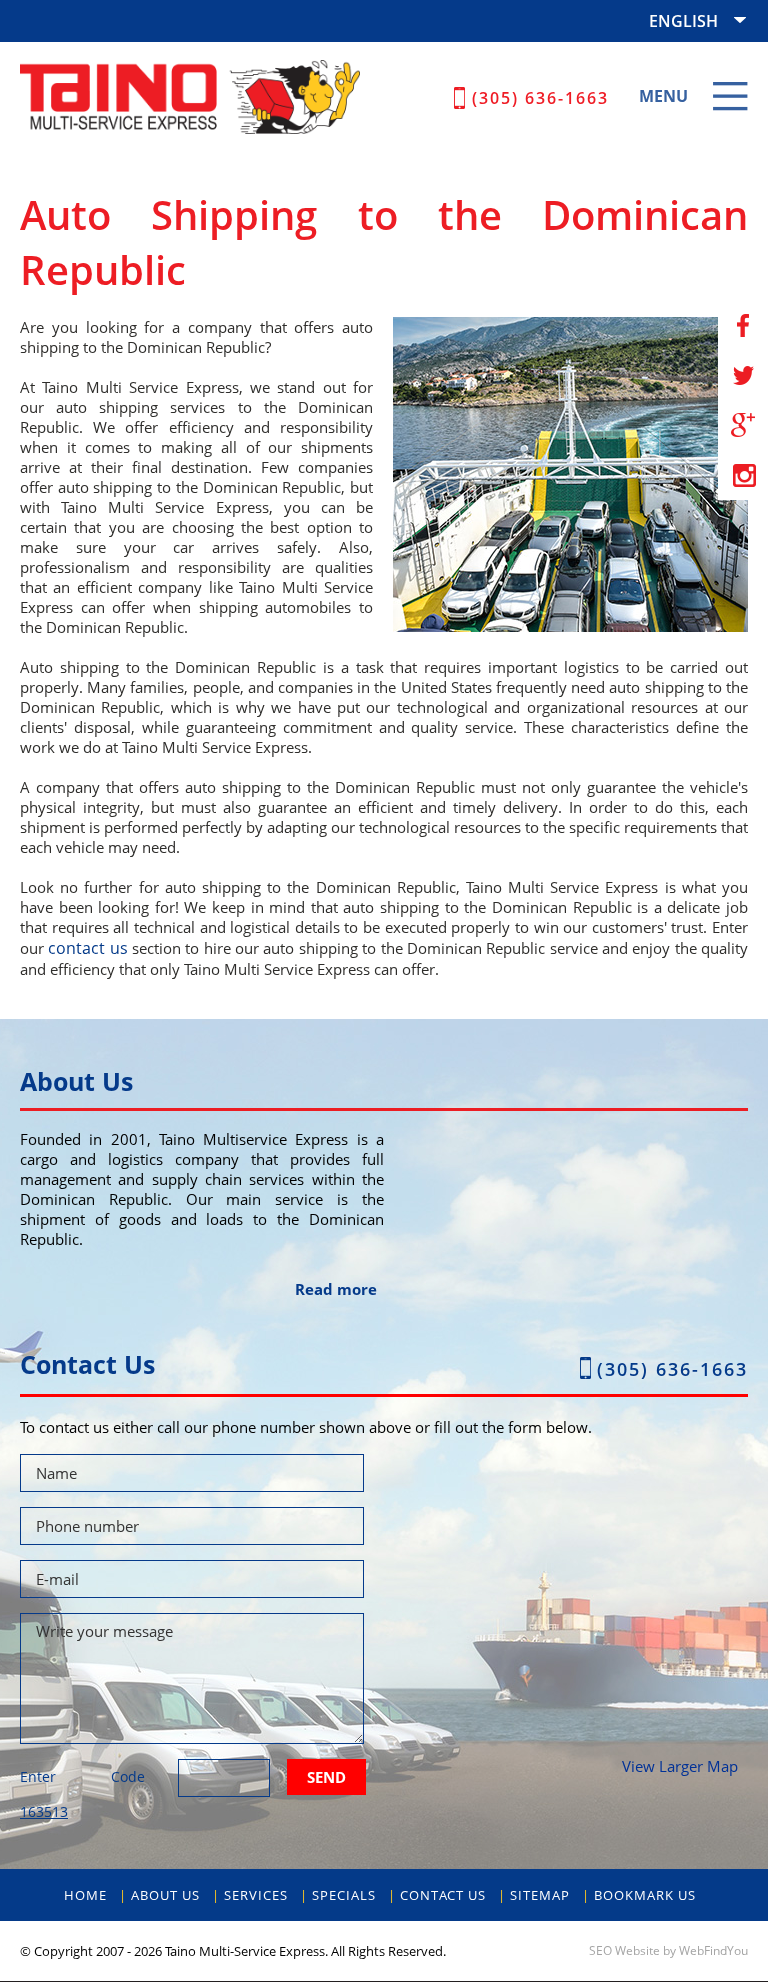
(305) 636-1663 (540, 98)
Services (256, 1895)
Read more (336, 1289)
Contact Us (443, 1895)
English (683, 21)
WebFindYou (713, 1950)
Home (85, 1895)
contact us (87, 948)
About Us (165, 1895)
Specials (344, 1895)
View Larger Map (680, 1766)
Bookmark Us (645, 1895)
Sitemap (540, 1895)
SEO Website (624, 1950)
